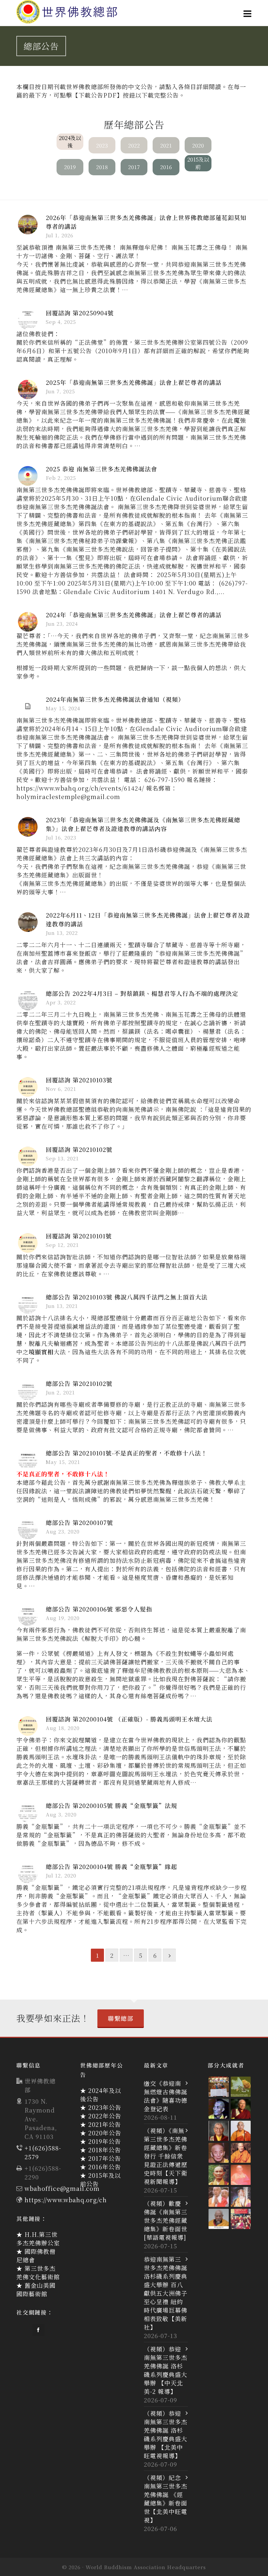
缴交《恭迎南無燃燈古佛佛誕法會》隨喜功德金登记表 (166, 2096)
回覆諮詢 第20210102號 (79, 1149)
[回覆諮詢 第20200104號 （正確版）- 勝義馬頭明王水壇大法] (28, 1726)
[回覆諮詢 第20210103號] (28, 1087)
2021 (166, 145)
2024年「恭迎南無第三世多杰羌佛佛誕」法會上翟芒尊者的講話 (134, 615)
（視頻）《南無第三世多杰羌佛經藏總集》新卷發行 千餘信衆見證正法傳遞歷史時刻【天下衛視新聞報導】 (166, 2156)
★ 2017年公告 (100, 2158)
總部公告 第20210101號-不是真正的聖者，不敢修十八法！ (126, 1453)
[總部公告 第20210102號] (28, 1390)
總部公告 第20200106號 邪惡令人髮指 (99, 1609)
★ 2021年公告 (100, 2124)
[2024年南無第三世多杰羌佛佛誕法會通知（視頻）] (28, 706)
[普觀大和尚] (219, 2175)
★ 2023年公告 (101, 2107)
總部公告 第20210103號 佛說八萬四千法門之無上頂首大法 (127, 1297)
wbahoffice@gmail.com (62, 2188)
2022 (134, 145)
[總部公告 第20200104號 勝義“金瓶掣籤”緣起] (28, 1874)
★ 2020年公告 (101, 2133)
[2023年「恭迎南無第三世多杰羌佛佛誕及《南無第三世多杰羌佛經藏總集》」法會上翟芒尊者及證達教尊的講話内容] (28, 827)
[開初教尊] (241, 2109)
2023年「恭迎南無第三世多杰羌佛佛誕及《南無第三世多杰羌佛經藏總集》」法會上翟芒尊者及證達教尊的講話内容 (143, 824)
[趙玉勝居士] (219, 2087)
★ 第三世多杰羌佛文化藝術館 (38, 2272)
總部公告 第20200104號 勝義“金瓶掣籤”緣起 (111, 1866)
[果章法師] (241, 2175)
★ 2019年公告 (100, 2141)
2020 (198, 145)
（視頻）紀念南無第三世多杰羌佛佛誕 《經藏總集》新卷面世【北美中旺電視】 (166, 2499)
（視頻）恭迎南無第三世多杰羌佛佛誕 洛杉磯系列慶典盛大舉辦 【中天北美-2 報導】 (166, 2370)
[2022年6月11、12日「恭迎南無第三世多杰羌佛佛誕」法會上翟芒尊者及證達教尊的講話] (28, 922)
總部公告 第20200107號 (79, 1522)
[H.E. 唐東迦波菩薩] (241, 2219)
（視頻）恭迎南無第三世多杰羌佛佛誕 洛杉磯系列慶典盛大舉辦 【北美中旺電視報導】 (166, 2434)
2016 (166, 167)
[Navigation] (248, 13)
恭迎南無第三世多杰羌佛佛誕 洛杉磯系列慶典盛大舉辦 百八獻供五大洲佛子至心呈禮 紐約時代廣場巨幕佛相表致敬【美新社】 (166, 2293)
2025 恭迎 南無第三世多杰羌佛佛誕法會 (101, 469)
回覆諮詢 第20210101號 (79, 1236)
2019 (70, 167)
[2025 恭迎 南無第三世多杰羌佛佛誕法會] (28, 476)
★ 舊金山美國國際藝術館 (36, 2289)
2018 (102, 167)
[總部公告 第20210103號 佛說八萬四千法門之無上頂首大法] (28, 1304)
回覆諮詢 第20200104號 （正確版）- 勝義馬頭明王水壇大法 (129, 1719)
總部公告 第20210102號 (79, 1383)
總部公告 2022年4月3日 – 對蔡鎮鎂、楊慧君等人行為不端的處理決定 (142, 993)
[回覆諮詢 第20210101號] (28, 1243)
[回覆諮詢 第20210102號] (28, 1156)
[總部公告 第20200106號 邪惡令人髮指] (28, 1616)
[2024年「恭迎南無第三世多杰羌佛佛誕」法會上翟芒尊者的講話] (28, 622)
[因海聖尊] (219, 2219)
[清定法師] (241, 2153)
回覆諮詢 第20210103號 (79, 1080)
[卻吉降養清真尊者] (241, 2197)
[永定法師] (219, 2109)
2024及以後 (70, 142)
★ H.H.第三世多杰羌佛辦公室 (38, 2238)
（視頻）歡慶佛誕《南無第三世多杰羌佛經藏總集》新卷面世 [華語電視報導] (166, 2220)
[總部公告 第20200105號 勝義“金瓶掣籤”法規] (28, 1813)
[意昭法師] (219, 2197)
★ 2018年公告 (100, 2150)
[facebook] (39, 2330)
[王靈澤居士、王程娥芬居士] (241, 2087)
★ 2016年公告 (100, 2167)
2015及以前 (198, 163)
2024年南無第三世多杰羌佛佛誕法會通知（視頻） (115, 699)
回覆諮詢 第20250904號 (80, 313)
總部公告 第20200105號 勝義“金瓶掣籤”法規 (111, 1805)
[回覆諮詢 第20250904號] (28, 320)
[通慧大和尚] (219, 2153)
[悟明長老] (241, 2131)
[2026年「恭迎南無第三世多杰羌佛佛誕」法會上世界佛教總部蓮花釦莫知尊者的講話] (28, 225)
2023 (102, 145)
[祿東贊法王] (219, 2131)
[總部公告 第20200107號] (28, 1530)
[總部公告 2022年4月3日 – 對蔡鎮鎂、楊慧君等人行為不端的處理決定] (28, 1000)
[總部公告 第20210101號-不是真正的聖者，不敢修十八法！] (28, 1460)
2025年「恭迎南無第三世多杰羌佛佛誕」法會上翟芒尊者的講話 (134, 382)
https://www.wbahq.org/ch (66, 2200)
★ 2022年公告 (101, 2116)
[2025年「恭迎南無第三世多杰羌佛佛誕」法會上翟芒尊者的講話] (28, 389)
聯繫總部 (121, 2018)
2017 (134, 167)
